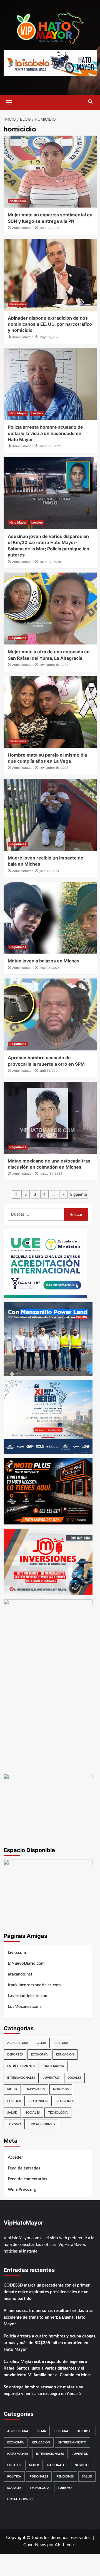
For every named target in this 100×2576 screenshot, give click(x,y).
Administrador (22, 228)
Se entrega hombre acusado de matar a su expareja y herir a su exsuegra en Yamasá (43, 2390)
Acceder (15, 2157)
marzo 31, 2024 (51, 1174)
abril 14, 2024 (49, 1071)
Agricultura (18, 2043)
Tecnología (58, 2113)
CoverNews (35, 2545)
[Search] (90, 102)
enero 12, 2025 (50, 562)
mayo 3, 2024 (50, 968)
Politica (14, 2101)
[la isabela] (50, 63)
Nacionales (18, 201)
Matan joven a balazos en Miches (44, 961)
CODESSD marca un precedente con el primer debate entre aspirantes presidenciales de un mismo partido (47, 2292)
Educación (65, 2055)
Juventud (51, 2078)
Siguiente (78, 1194)
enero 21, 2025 (50, 446)
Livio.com (17, 1953)
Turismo (14, 2124)
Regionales (18, 638)
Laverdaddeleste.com (28, 1996)
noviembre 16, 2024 (54, 665)
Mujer (12, 2089)
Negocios (61, 2089)
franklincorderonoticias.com (34, 1985)
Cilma (41, 2043)
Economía (39, 2055)
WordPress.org (22, 2190)
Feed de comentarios (27, 2179)
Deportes (15, 2055)
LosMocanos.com (24, 2007)
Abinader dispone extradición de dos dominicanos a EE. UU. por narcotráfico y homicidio (50, 324)
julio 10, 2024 (49, 871)
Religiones (65, 2101)
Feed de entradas (24, 2168)
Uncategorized (42, 2124)
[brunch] (48, 1892)
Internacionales (21, 2078)
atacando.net (20, 1974)
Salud (12, 2113)
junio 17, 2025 (49, 228)
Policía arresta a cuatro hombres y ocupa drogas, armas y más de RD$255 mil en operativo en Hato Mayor (50, 2343)
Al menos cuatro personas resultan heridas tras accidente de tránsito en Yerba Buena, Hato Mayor (48, 2317)
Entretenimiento (21, 2066)
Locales (37, 413)
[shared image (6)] (48, 1417)
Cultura (61, 2043)
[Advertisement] (50, 1720)
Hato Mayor (18, 413)
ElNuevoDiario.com (26, 1963)
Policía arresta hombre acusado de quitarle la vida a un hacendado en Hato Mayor (45, 433)
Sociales (33, 2113)
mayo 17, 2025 (50, 337)
